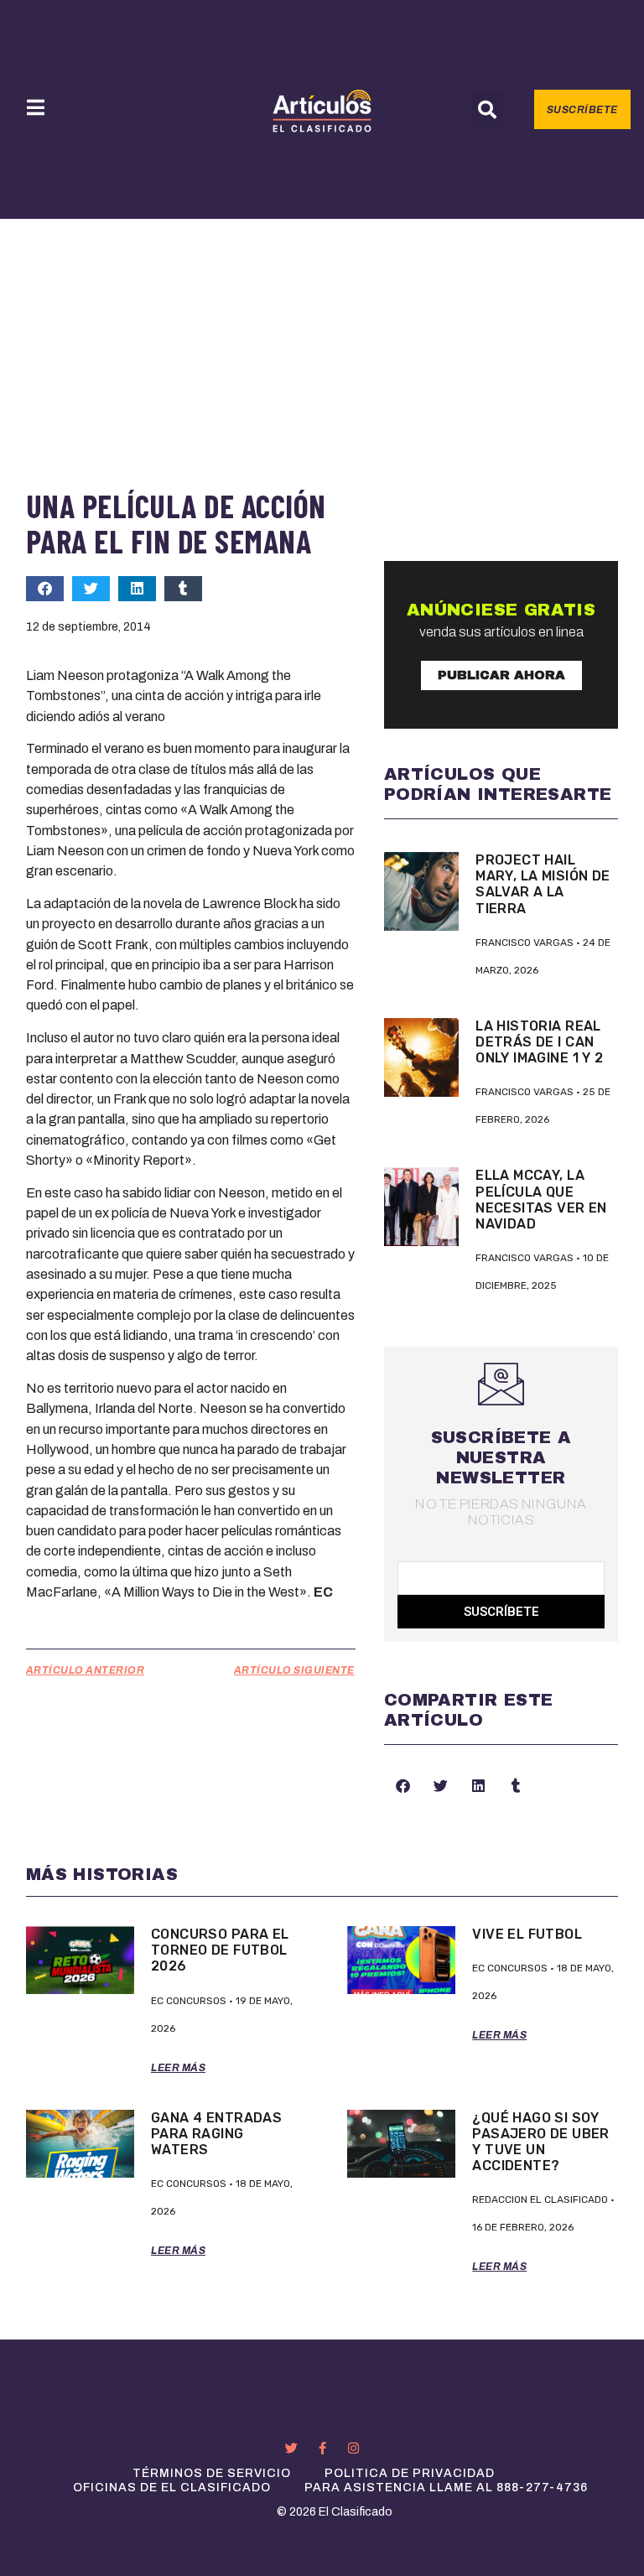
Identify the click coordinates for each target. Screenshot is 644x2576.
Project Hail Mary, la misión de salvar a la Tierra (543, 884)
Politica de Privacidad (410, 2473)
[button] (487, 110)
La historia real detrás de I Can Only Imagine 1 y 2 (539, 1042)
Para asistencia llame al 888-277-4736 (446, 2488)
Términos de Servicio (212, 2473)
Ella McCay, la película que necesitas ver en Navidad (541, 1200)
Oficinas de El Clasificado (172, 2488)
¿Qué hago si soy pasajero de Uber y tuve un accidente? (541, 2142)
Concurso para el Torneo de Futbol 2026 (220, 1950)
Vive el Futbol (527, 1934)
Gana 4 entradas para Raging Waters (216, 2134)
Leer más (178, 2068)
